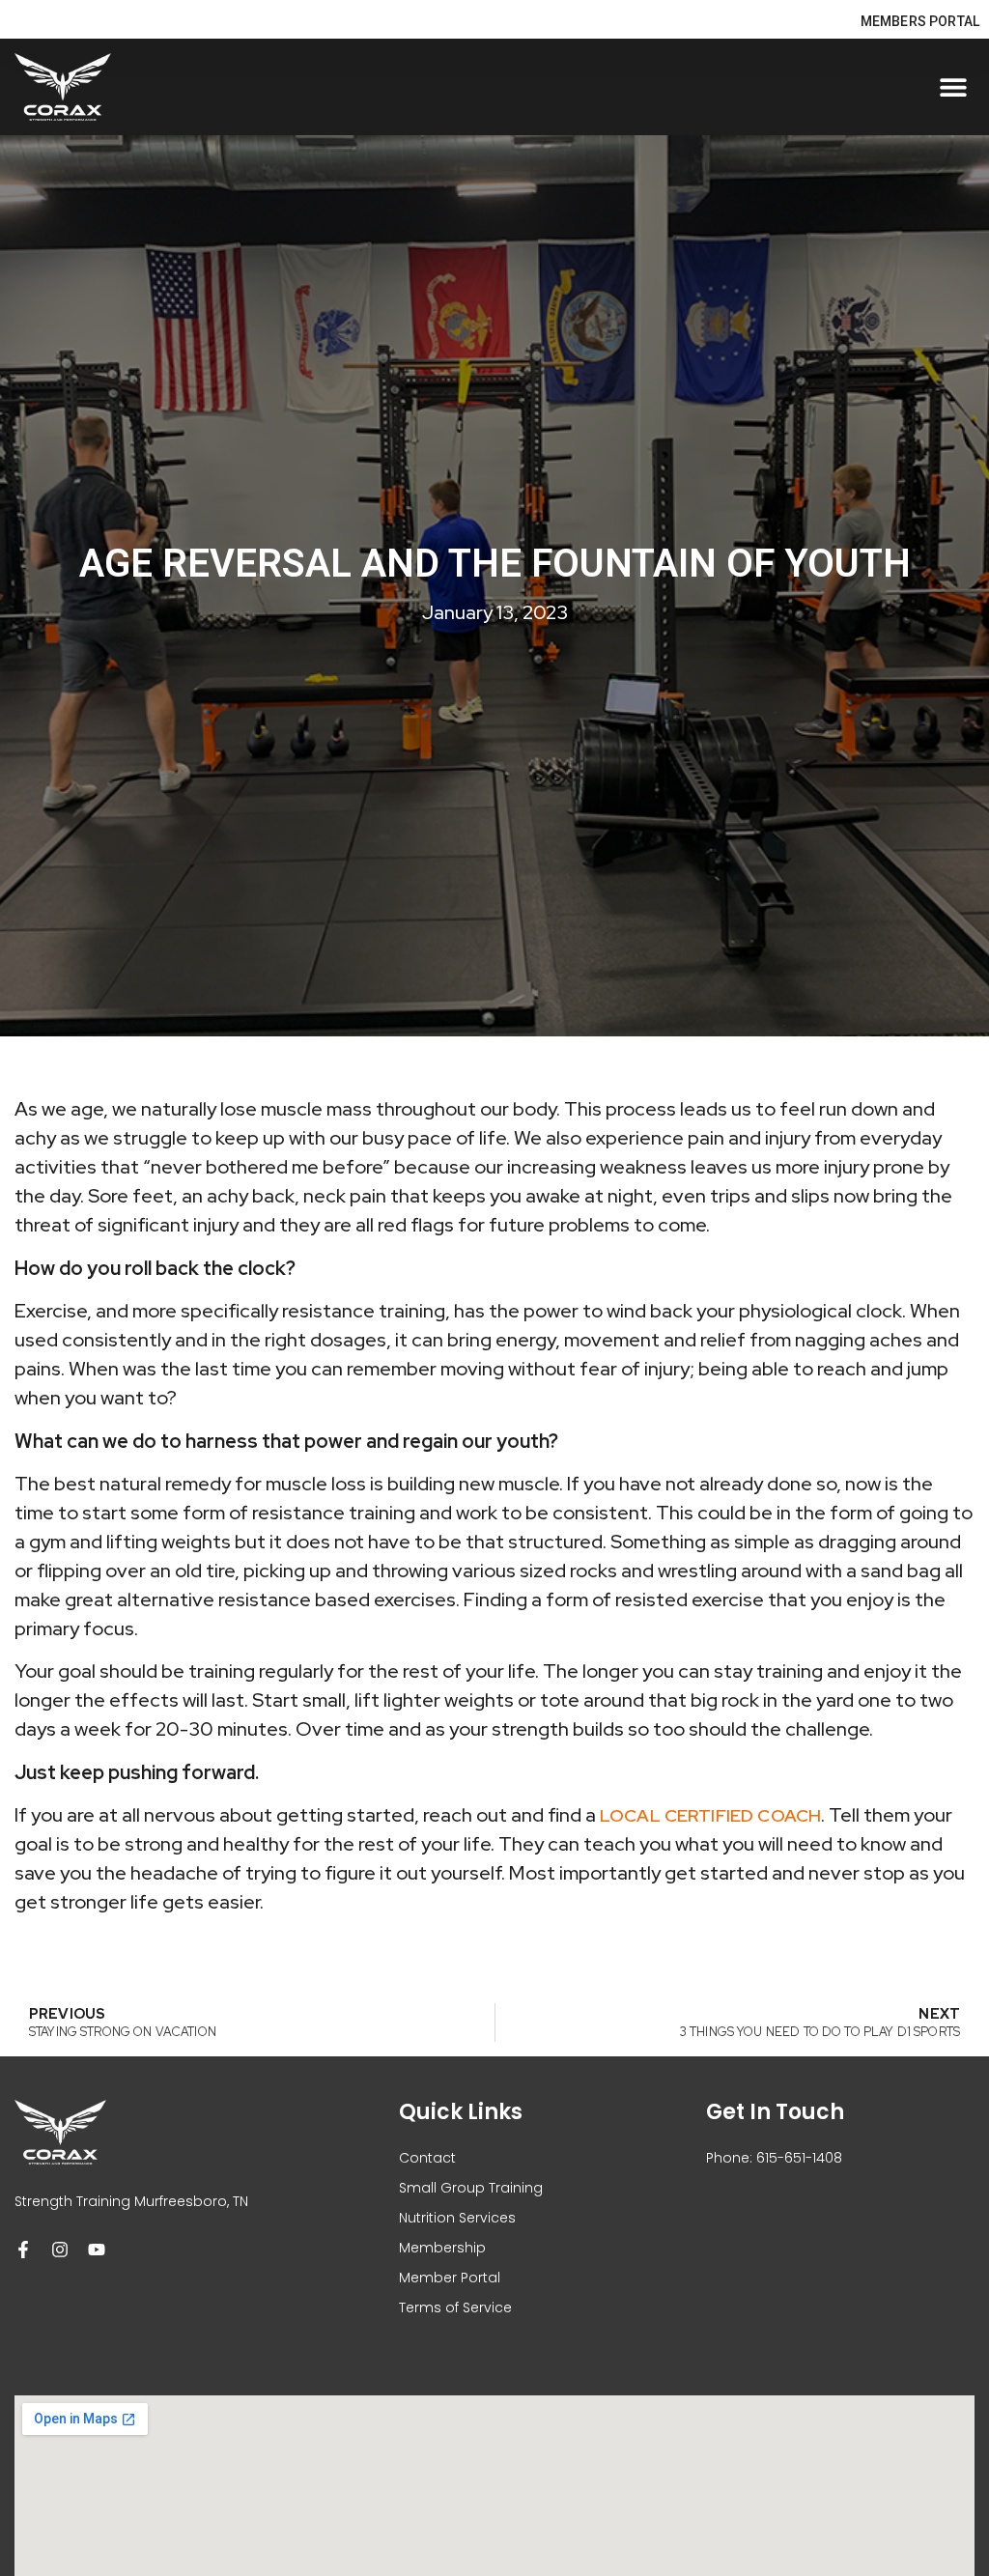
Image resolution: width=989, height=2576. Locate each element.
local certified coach (710, 1815)
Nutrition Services (457, 2218)
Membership (442, 2248)
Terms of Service (455, 2307)
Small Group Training (471, 2188)
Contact (427, 2158)
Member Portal (450, 2278)
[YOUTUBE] (97, 2250)
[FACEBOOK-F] (23, 2250)
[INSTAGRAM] (60, 2250)
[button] (953, 87)
